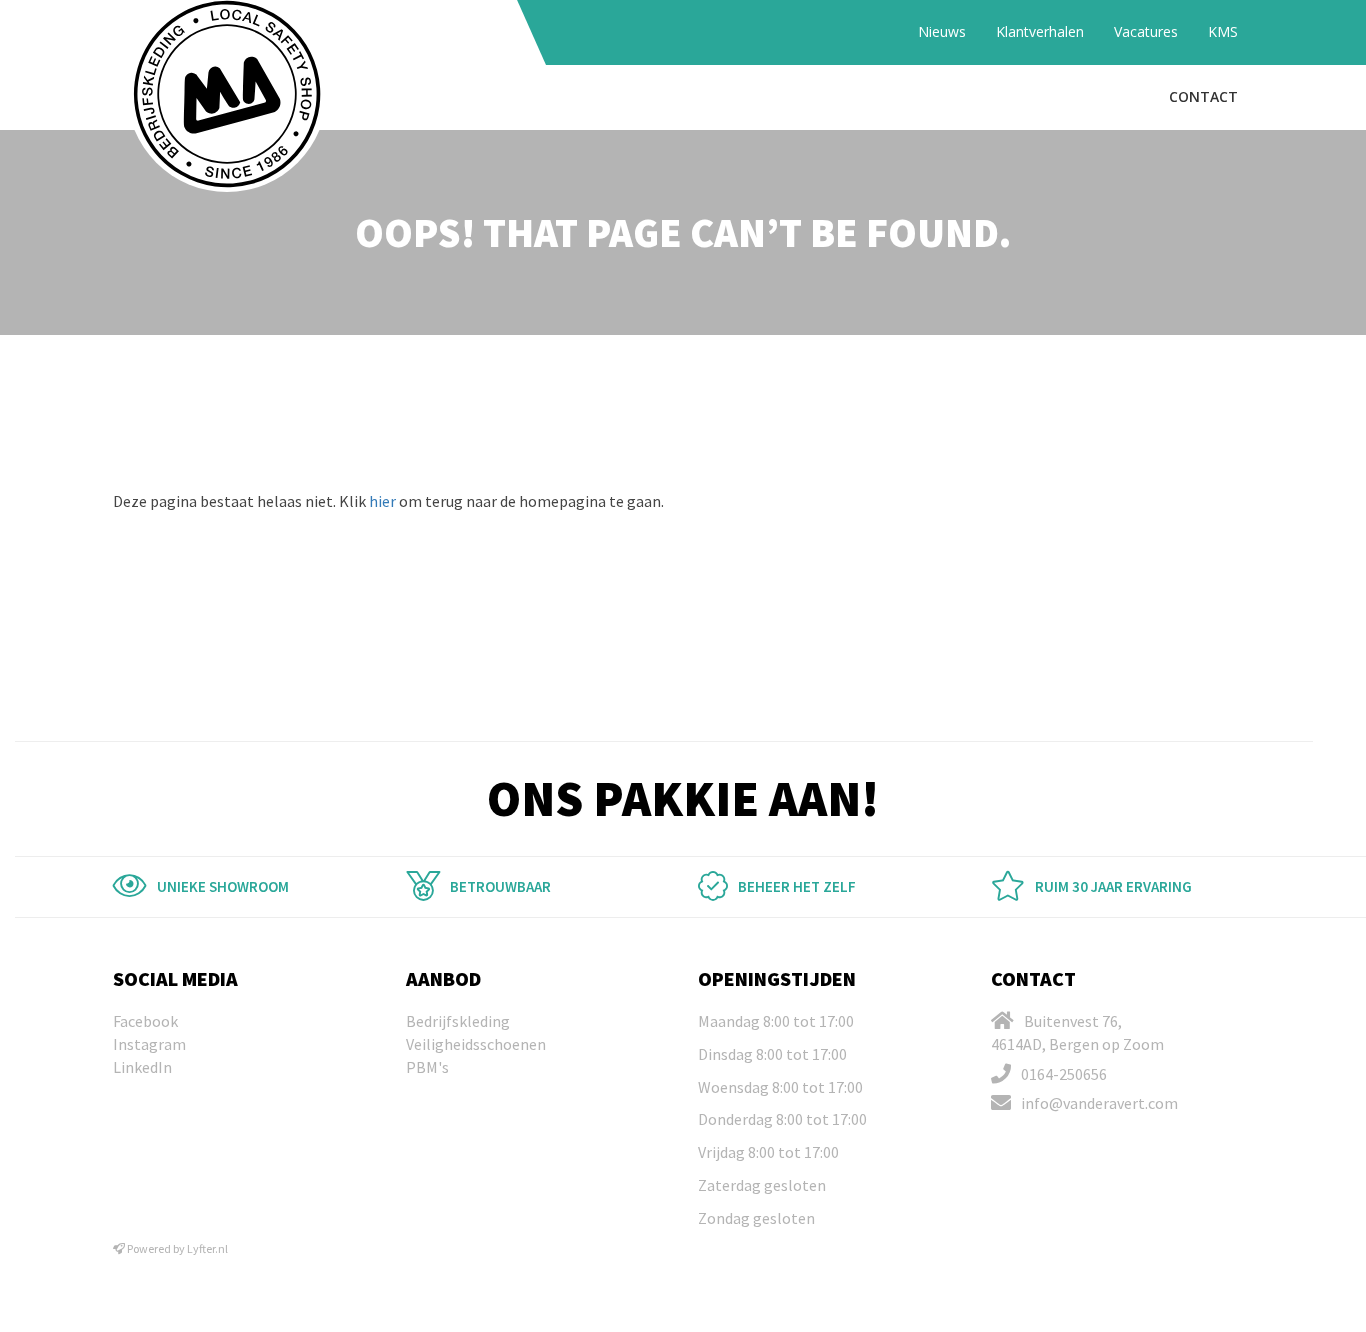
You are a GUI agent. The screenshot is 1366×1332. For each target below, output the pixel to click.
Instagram (149, 1044)
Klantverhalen (1040, 31)
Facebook (145, 1021)
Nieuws (942, 31)
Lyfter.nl (207, 1248)
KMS (1223, 31)
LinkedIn (142, 1067)
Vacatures (1146, 31)
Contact (1203, 96)
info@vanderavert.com (1099, 1103)
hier (382, 501)
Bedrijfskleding (458, 1021)
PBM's (427, 1067)
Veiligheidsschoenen (476, 1044)
